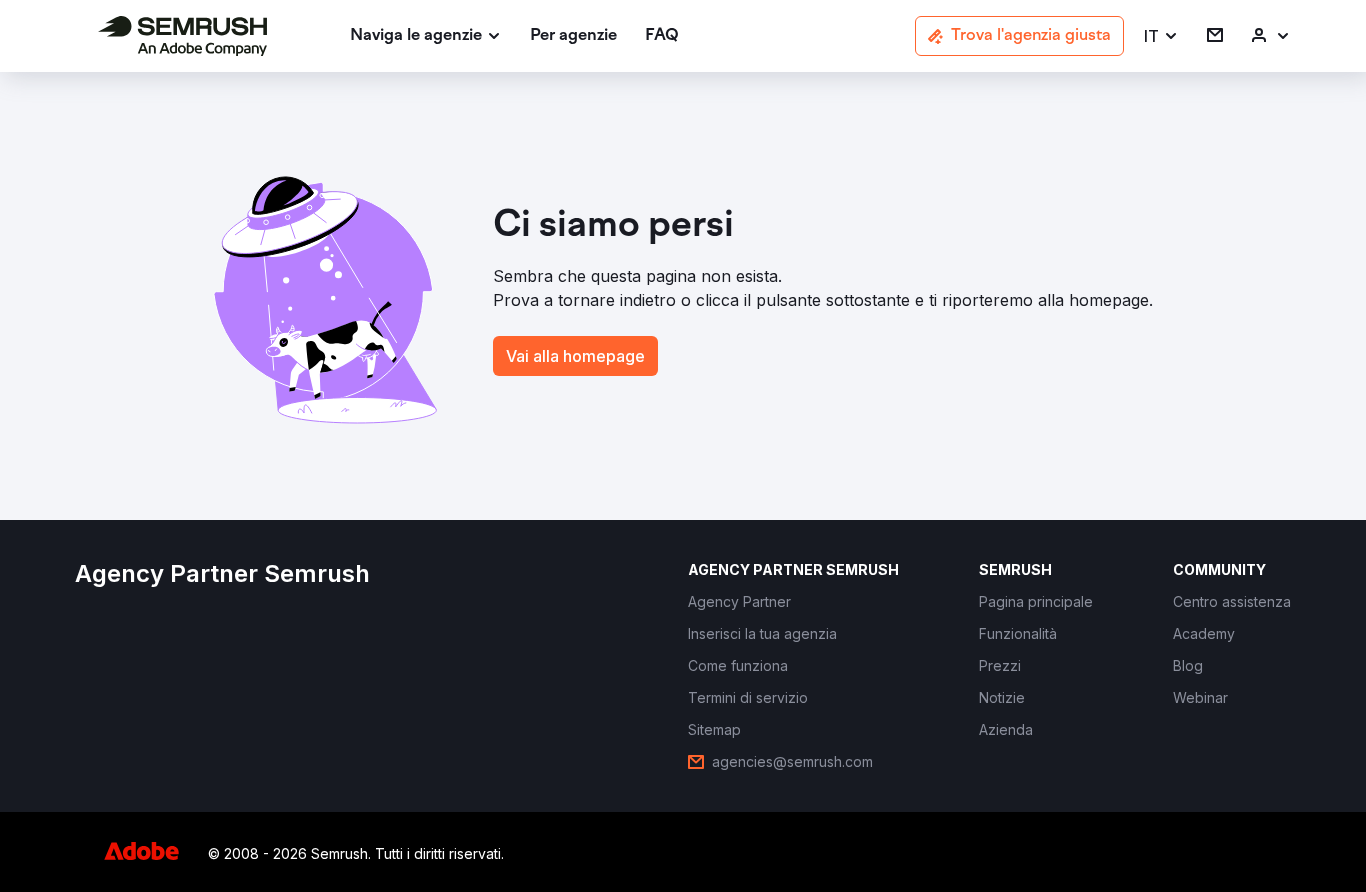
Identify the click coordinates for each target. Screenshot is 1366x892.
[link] (573, 36)
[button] (1161, 36)
